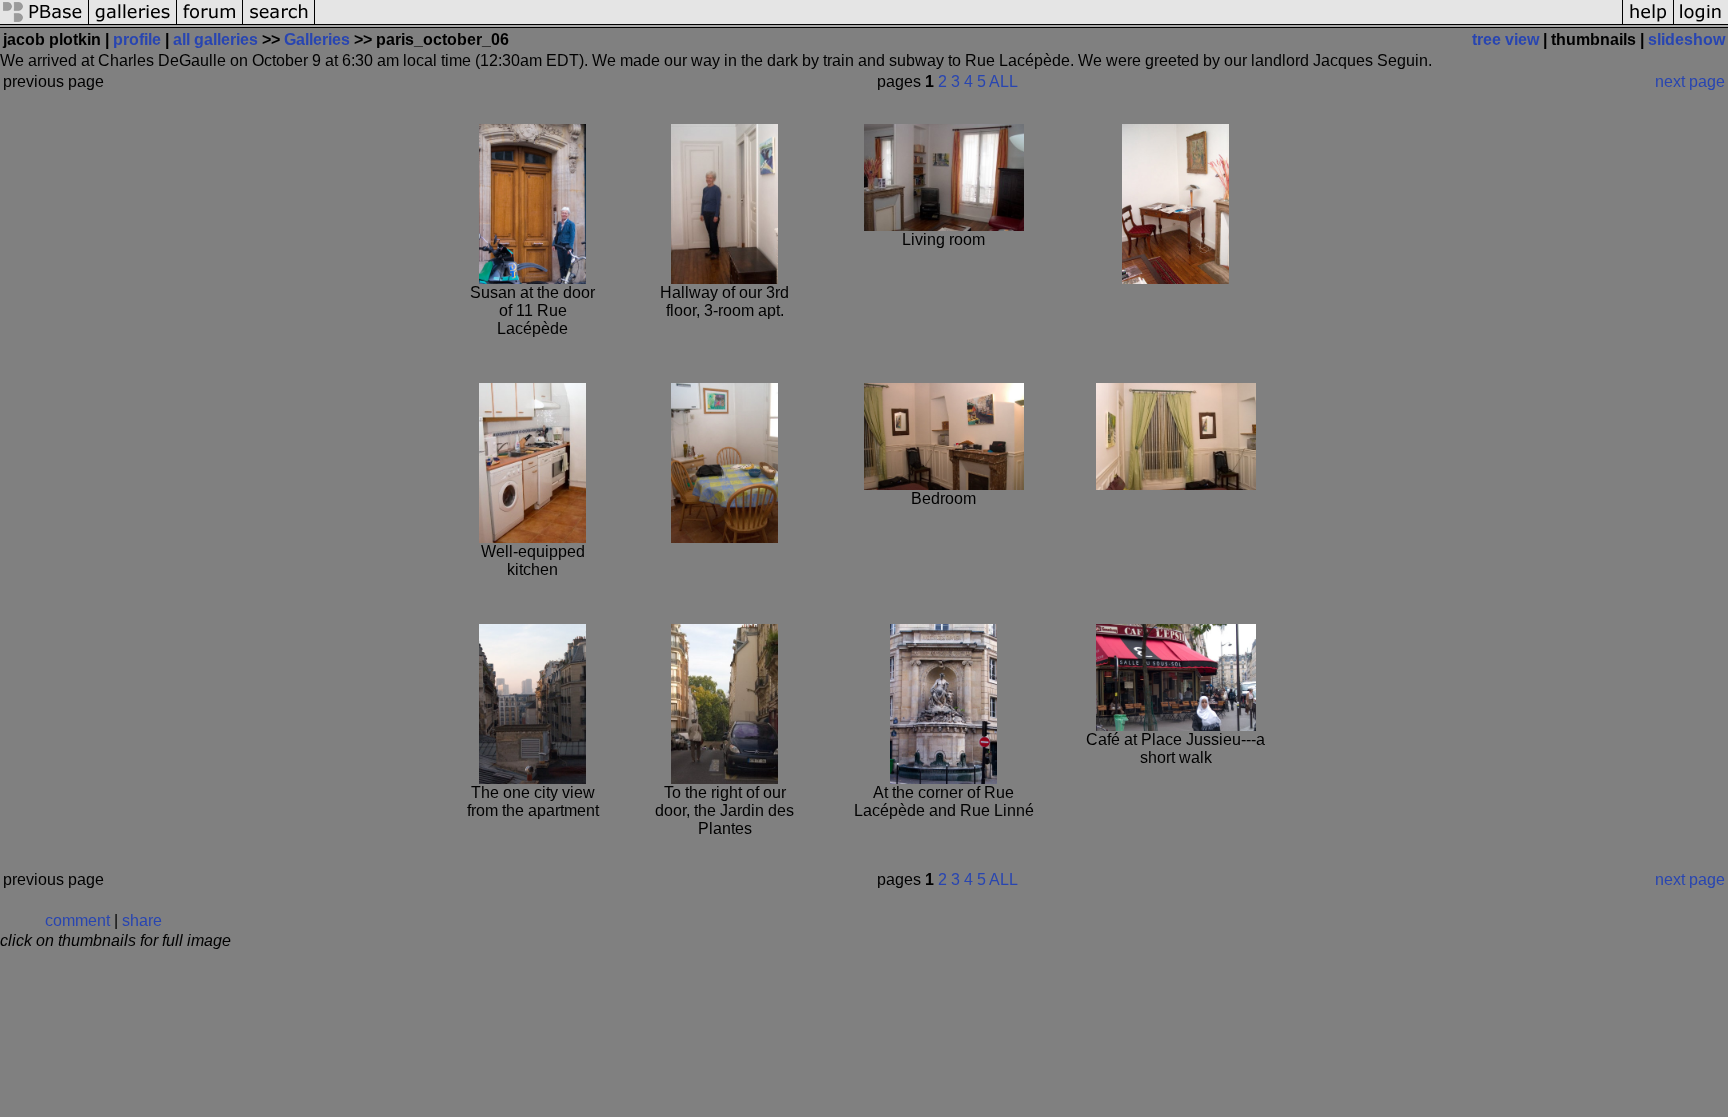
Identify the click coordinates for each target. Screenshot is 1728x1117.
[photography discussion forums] (210, 22)
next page (1690, 81)
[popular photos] (968, 22)
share (142, 920)
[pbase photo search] (279, 22)
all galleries (215, 39)
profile (137, 39)
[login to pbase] (1701, 22)
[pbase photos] (44, 22)
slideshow (1686, 39)
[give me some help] (1648, 22)
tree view (1505, 39)
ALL (1003, 81)
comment (77, 920)
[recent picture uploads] (133, 22)
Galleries (317, 39)
